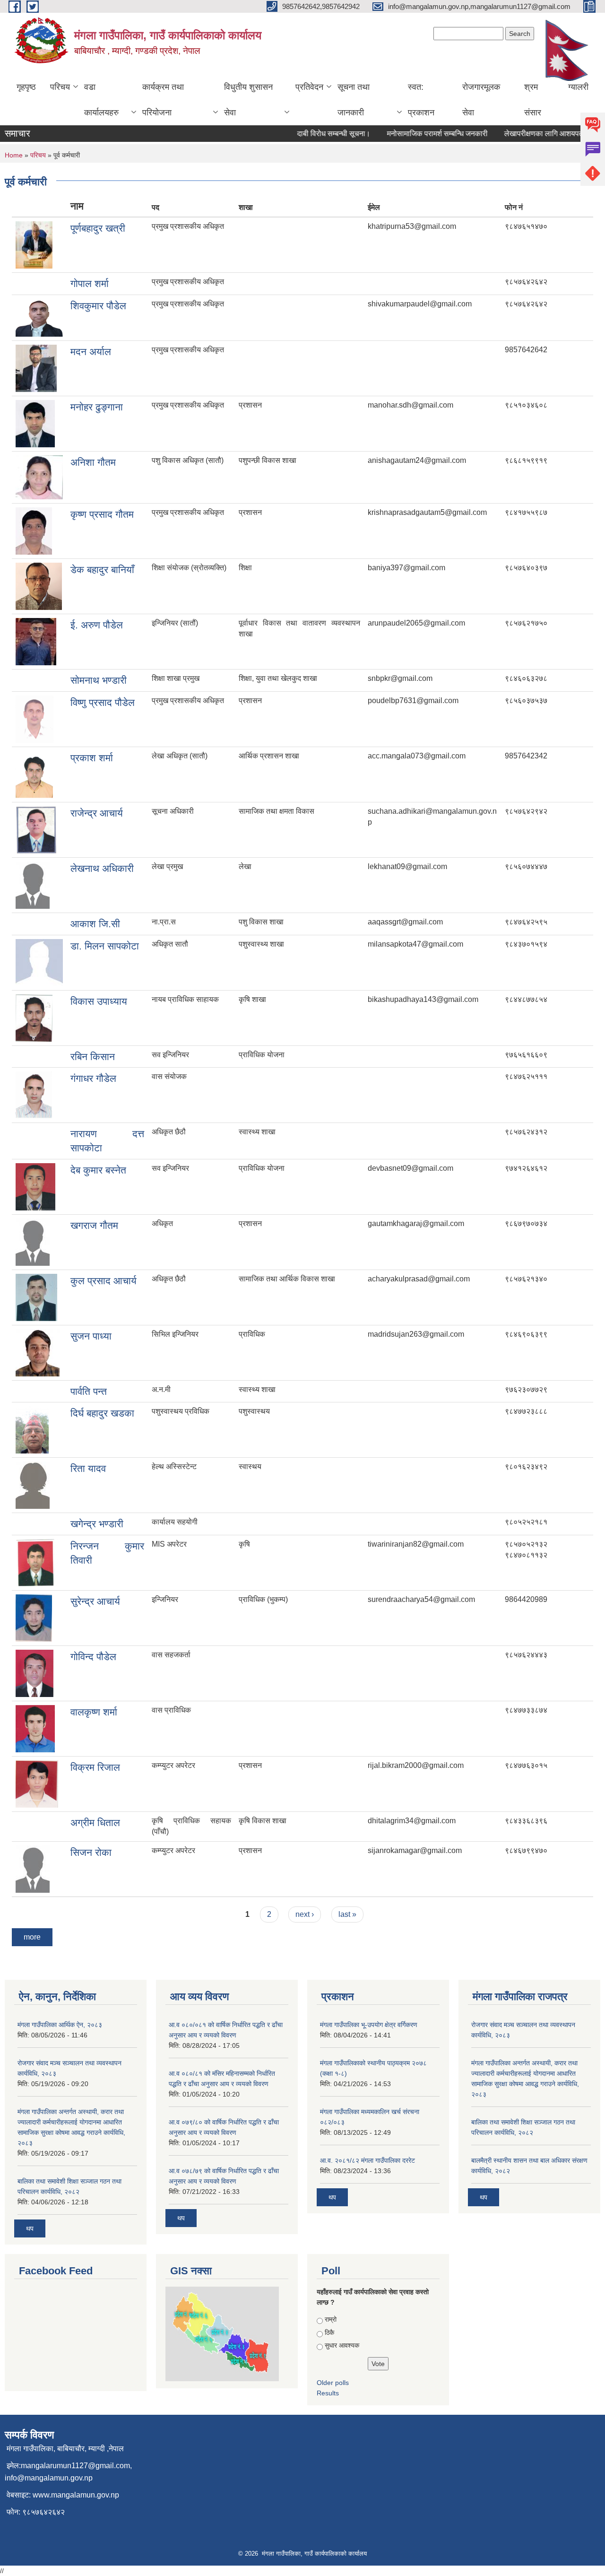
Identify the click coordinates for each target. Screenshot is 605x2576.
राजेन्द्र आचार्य (97, 813)
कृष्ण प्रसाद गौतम (102, 514)
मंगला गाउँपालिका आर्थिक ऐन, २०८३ (60, 2025)
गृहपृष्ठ (26, 87)
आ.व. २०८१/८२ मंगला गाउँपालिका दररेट (367, 2160)
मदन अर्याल (91, 352)
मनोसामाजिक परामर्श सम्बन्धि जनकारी (417, 134)
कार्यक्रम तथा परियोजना (163, 100)
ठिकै (329, 2332)
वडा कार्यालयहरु (101, 100)
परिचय (60, 87)
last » (347, 1914)
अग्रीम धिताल (95, 1823)
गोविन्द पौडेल (93, 1657)
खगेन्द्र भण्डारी (97, 1524)
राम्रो (331, 2319)
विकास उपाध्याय (99, 1001)
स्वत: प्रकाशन (421, 100)
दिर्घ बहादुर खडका (102, 1413)
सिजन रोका (91, 1852)
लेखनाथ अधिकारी (102, 868)
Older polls (333, 2383)
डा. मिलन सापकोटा (105, 946)
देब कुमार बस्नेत (98, 1170)
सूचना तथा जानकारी (354, 100)
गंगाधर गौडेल (93, 1078)
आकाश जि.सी (95, 924)
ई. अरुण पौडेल (97, 625)
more (32, 1937)
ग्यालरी (578, 87)
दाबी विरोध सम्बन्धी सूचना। (313, 134)
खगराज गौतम (94, 1225)
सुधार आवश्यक (342, 2345)
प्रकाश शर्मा (92, 758)
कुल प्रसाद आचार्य (104, 1281)
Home (14, 155)
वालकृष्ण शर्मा (94, 1712)
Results (328, 2393)
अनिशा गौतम (93, 462)
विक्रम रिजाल (95, 1767)
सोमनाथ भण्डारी (99, 680)
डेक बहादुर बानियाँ (102, 570)
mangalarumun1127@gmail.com (75, 2466)
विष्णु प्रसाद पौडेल (103, 702)
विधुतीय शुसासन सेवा (248, 100)
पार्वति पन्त (89, 1391)
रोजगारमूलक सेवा (481, 100)
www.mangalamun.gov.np (76, 2495)
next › (305, 1914)
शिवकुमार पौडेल (98, 306)
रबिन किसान (93, 1057)
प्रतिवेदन (309, 87)
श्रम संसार (533, 100)
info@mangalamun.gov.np (49, 2478)
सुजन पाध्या (91, 1336)
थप (30, 2228)
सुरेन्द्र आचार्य (95, 1601)
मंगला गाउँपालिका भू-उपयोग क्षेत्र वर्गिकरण (369, 2025)
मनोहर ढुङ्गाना (97, 407)
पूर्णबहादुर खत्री (98, 228)
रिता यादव (88, 1468)
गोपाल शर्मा (90, 283)
